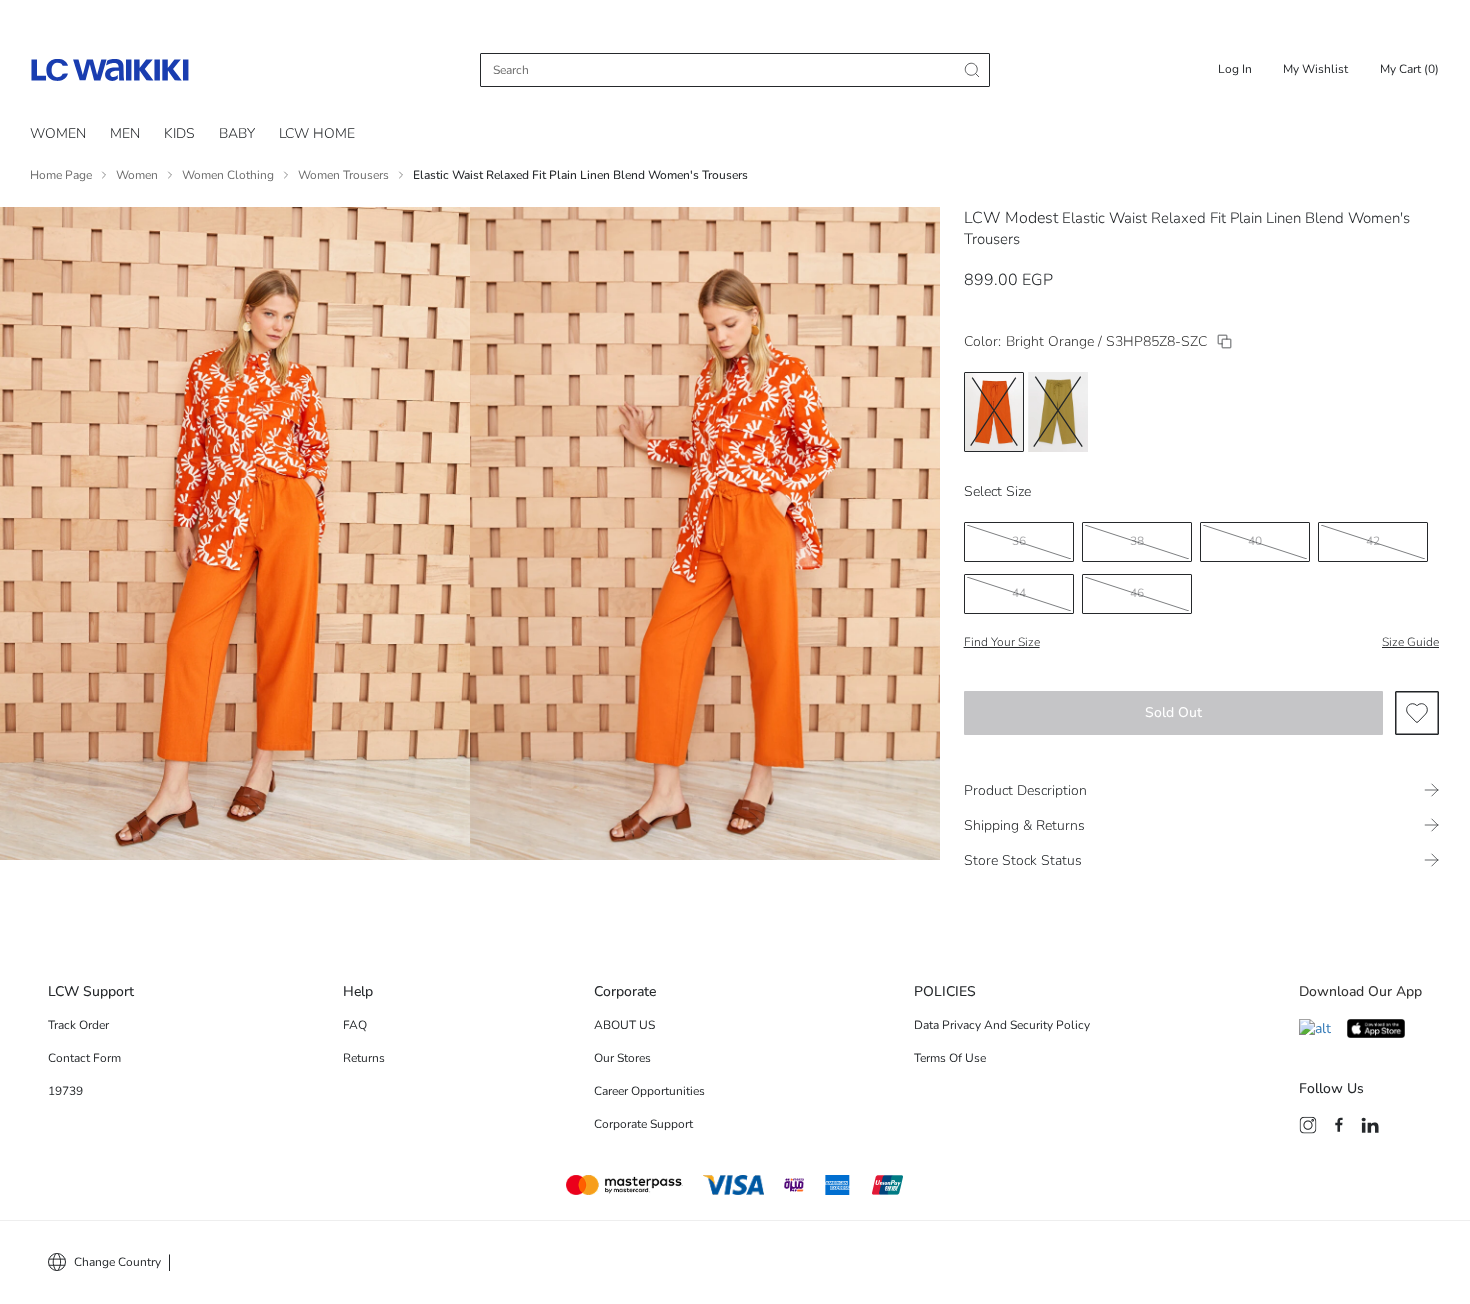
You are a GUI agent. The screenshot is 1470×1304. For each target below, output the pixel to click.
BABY (237, 133)
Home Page (61, 175)
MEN (125, 133)
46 (1137, 593)
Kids (179, 133)
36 (1019, 541)
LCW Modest (1011, 218)
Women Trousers (343, 175)
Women (58, 133)
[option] (994, 412)
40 (1255, 541)
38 (1137, 541)
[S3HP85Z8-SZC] (1224, 341)
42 (1373, 541)
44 (1019, 593)
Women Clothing (228, 175)
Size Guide (1410, 642)
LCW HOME (317, 133)
